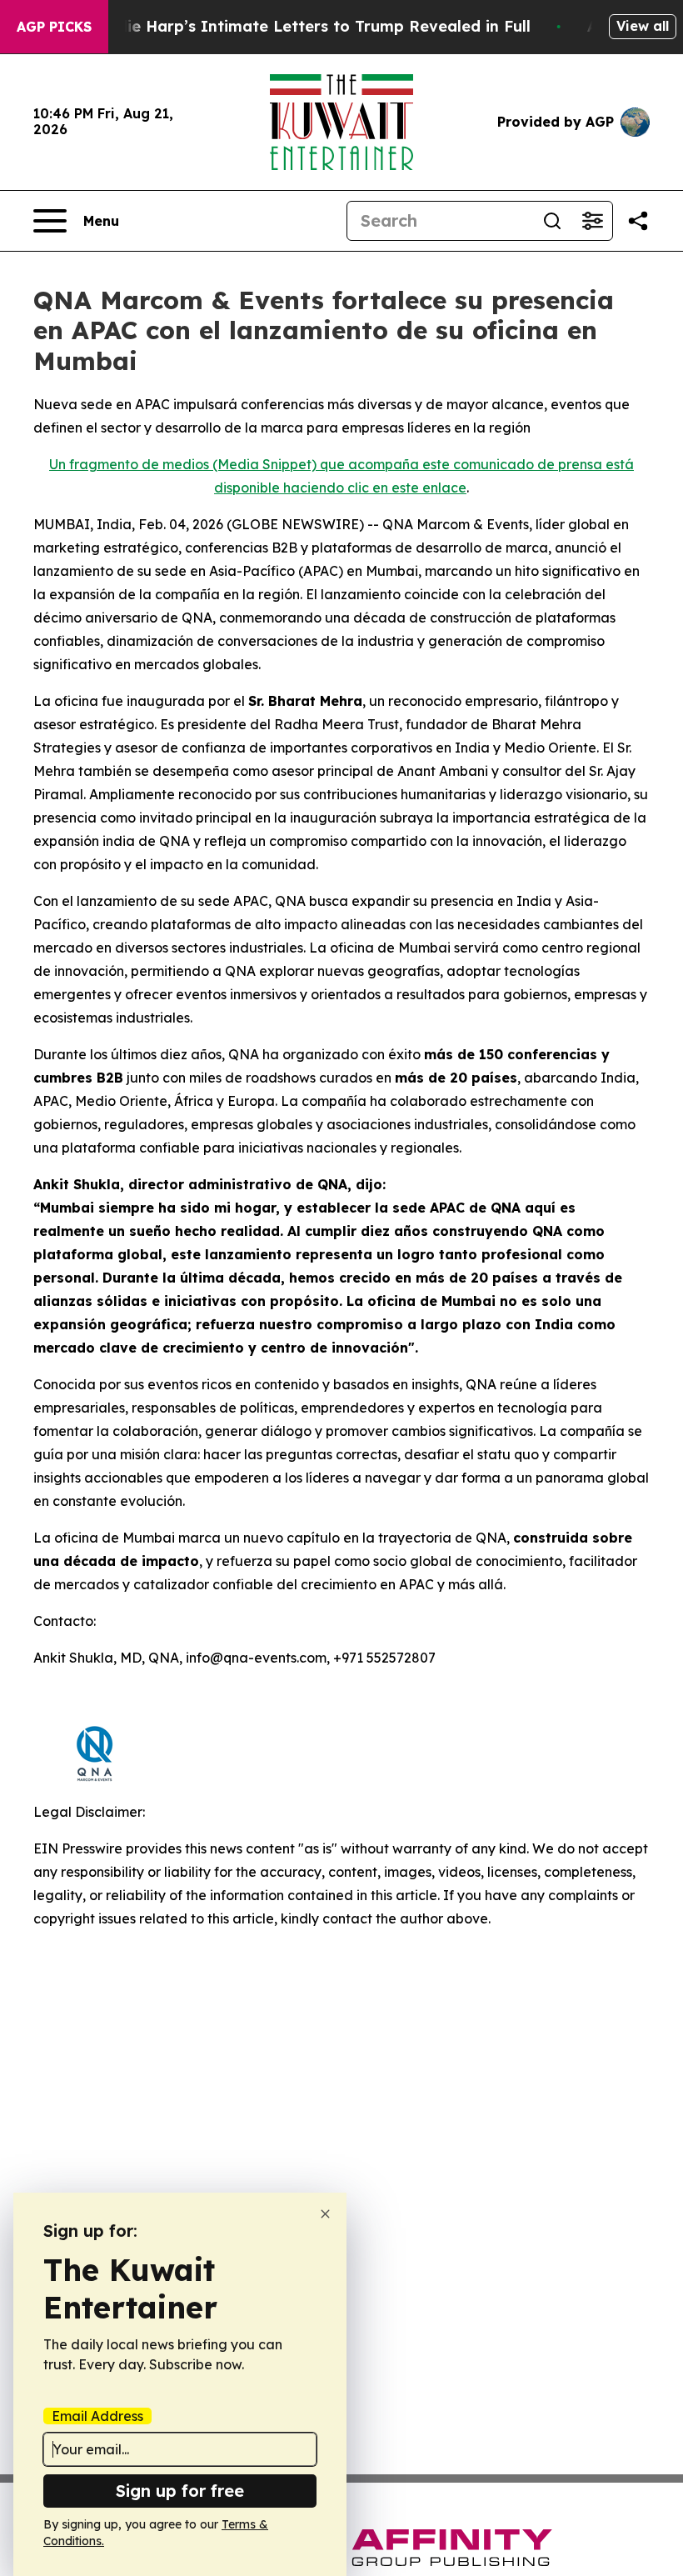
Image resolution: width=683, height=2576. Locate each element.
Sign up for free (180, 2491)
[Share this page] (638, 221)
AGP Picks (54, 27)
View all (643, 26)
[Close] (325, 2214)
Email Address (97, 2416)
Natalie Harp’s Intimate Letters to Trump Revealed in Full (307, 26)
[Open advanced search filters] (592, 221)
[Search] (552, 221)
